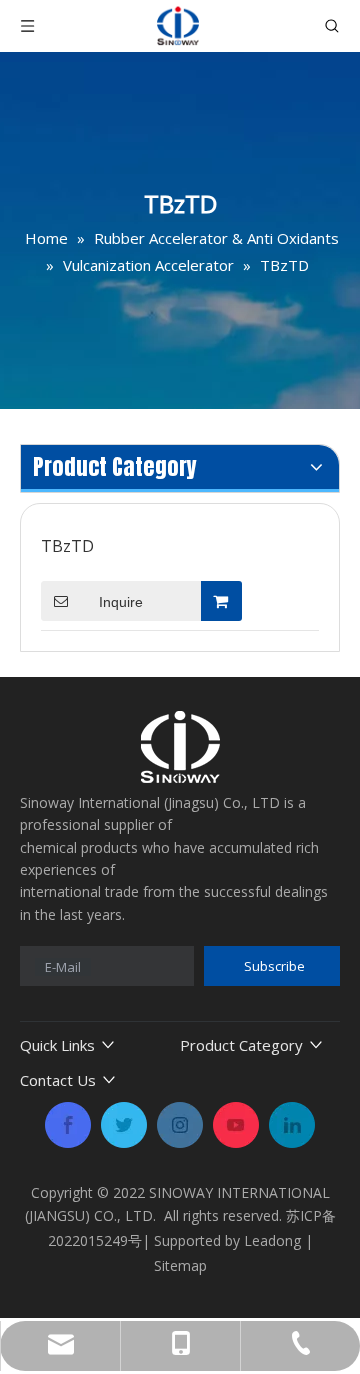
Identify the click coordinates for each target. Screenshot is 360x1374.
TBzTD (67, 546)
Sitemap (180, 1265)
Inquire (121, 602)
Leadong (272, 1240)
